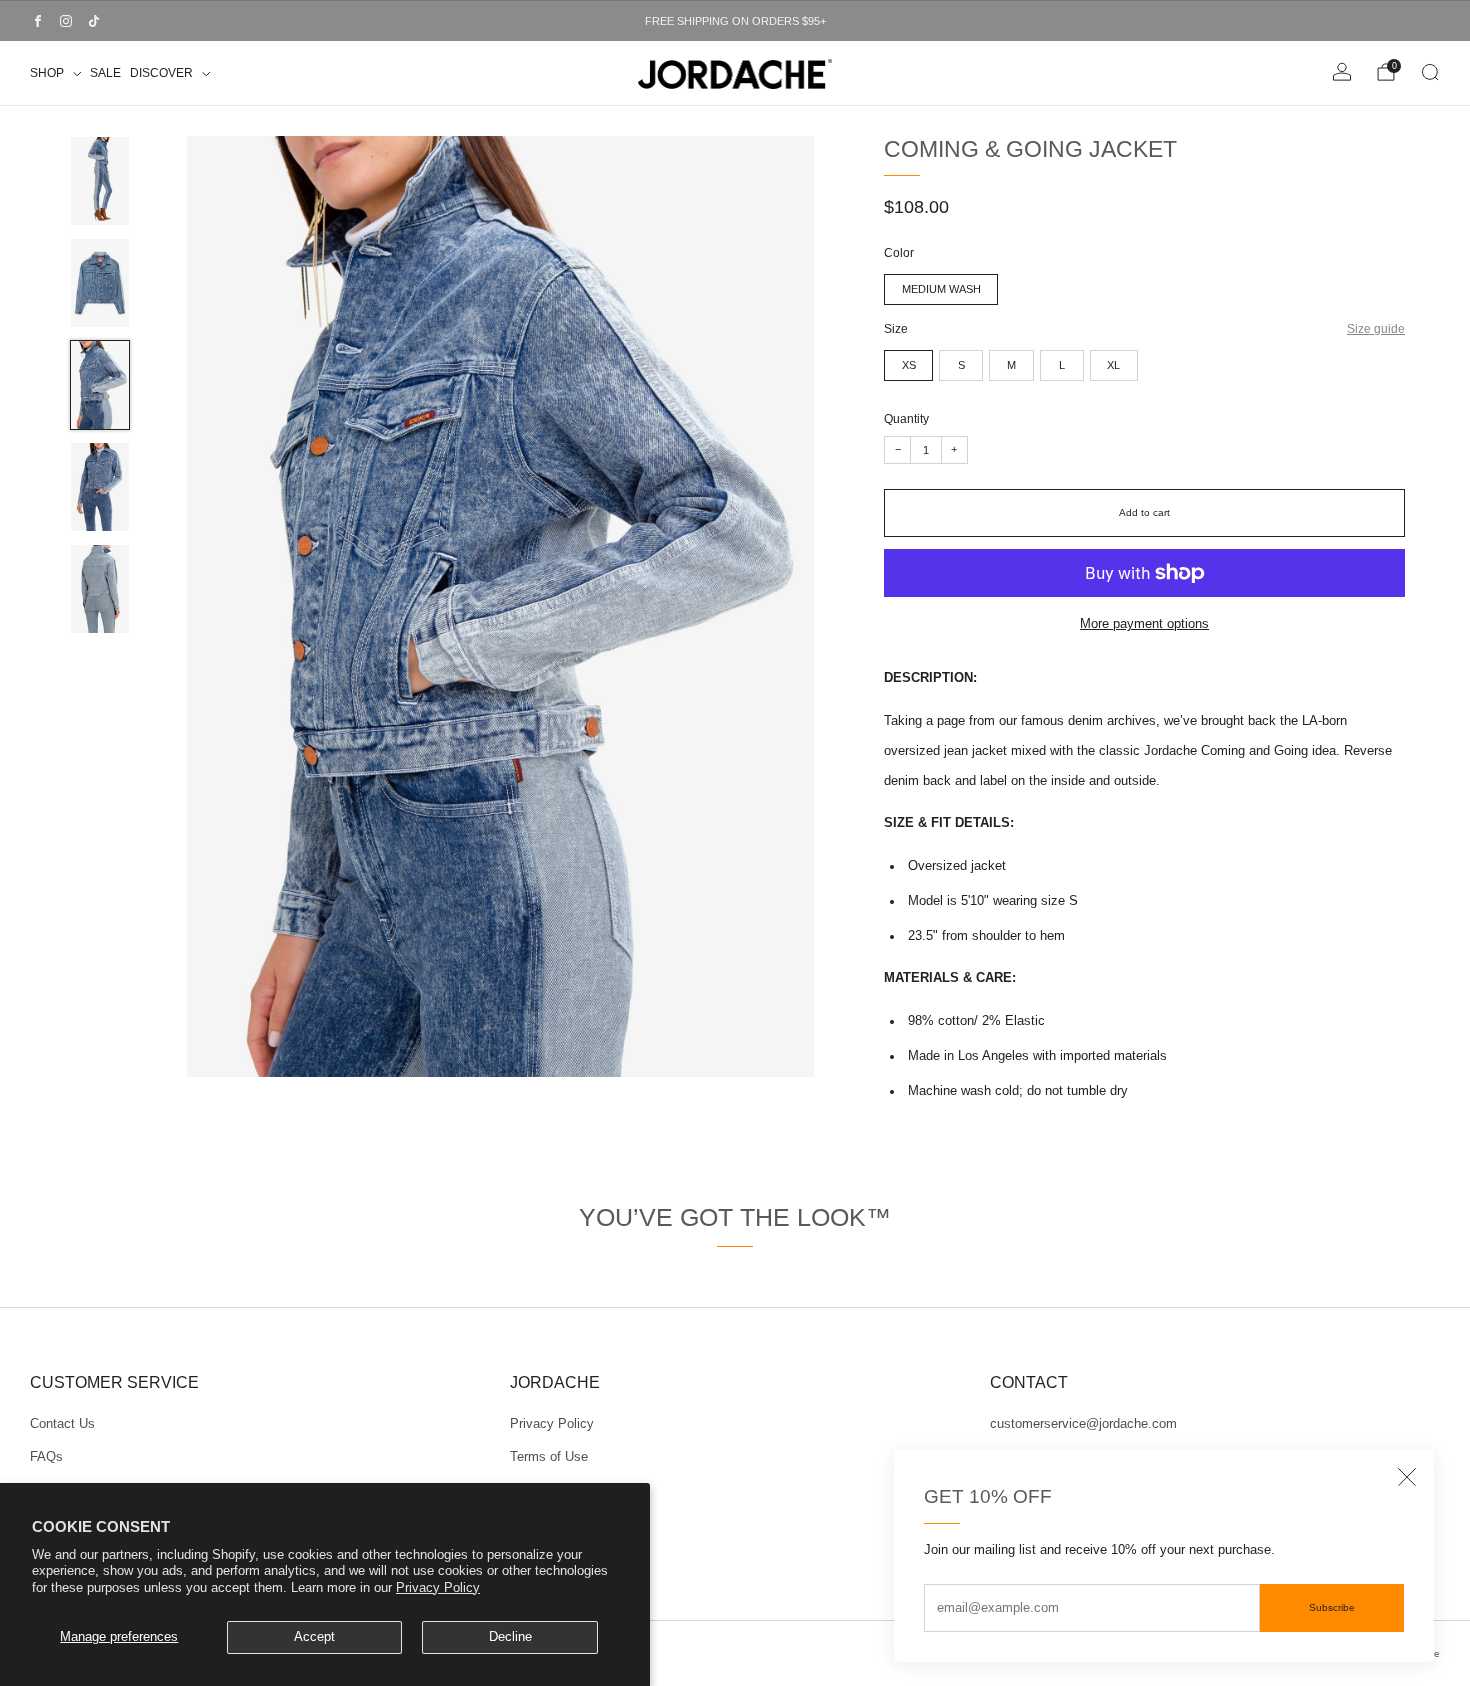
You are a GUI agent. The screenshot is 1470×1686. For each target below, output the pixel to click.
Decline (510, 1637)
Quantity (906, 418)
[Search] (1430, 72)
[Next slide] (815, 607)
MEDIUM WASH (941, 289)
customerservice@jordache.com (1083, 1424)
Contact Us (62, 1424)
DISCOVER (161, 73)
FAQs (46, 1457)
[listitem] (735, 21)
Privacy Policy (438, 1588)
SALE (105, 73)
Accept (314, 1637)
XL (1113, 365)
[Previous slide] (187, 607)
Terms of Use (549, 1457)
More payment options (1144, 624)
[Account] (1342, 72)
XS (909, 365)
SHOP (47, 73)
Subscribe (1332, 1607)
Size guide (1376, 328)
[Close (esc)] (1407, 1477)
